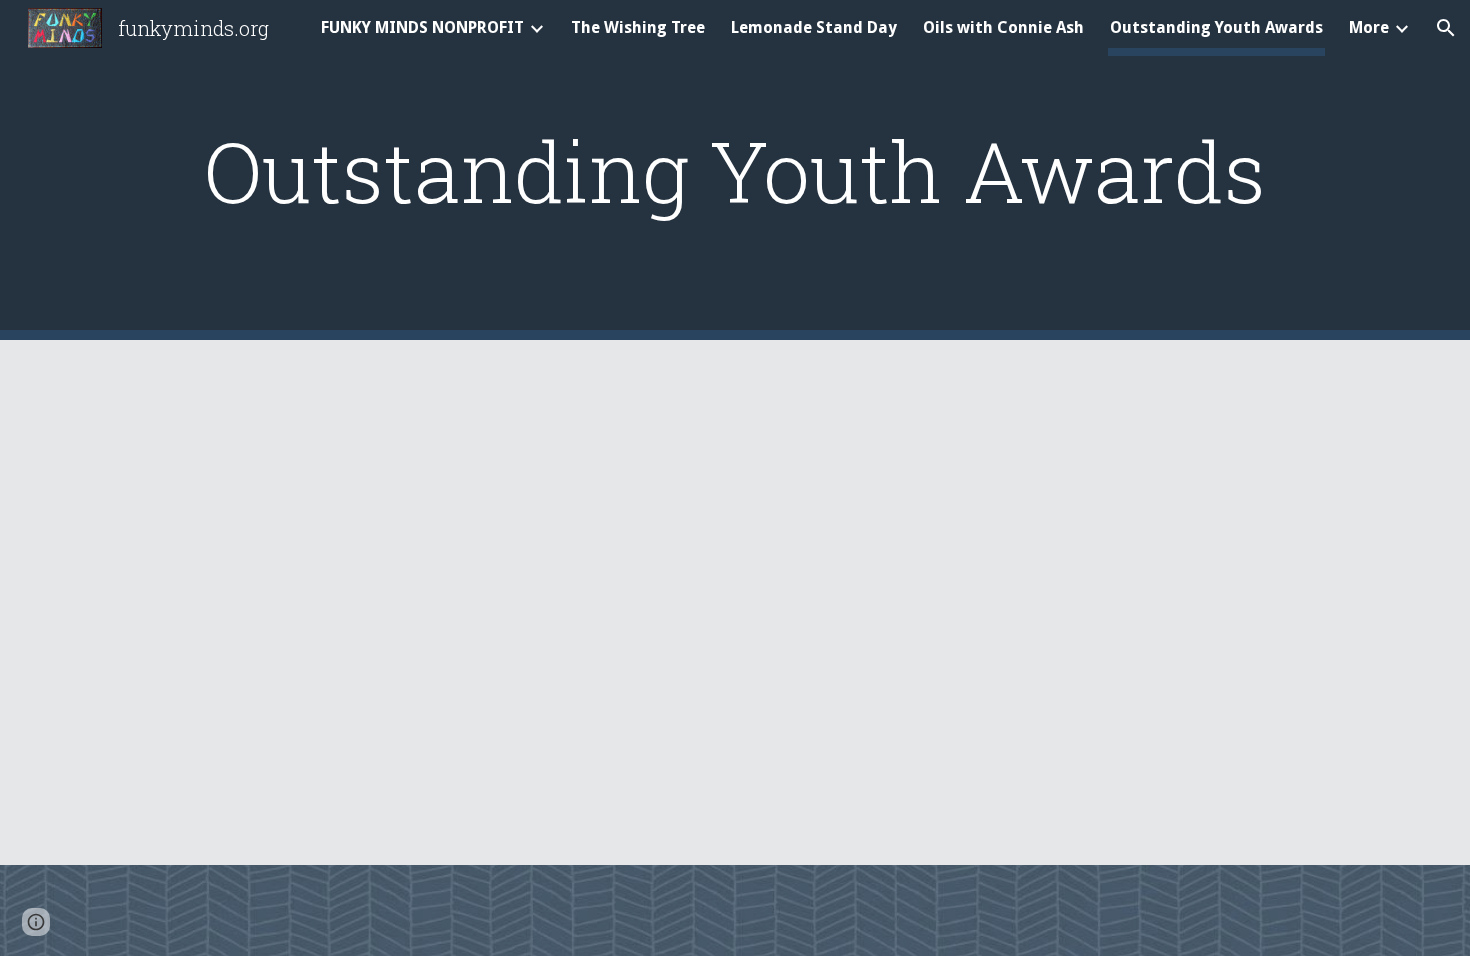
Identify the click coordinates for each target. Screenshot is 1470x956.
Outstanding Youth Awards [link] (1216, 27)
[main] (735, 170)
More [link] (1369, 27)
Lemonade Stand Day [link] (814, 27)
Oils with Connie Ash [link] (1003, 27)
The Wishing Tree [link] (638, 27)
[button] (1446, 28)
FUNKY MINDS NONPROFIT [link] (422, 27)
